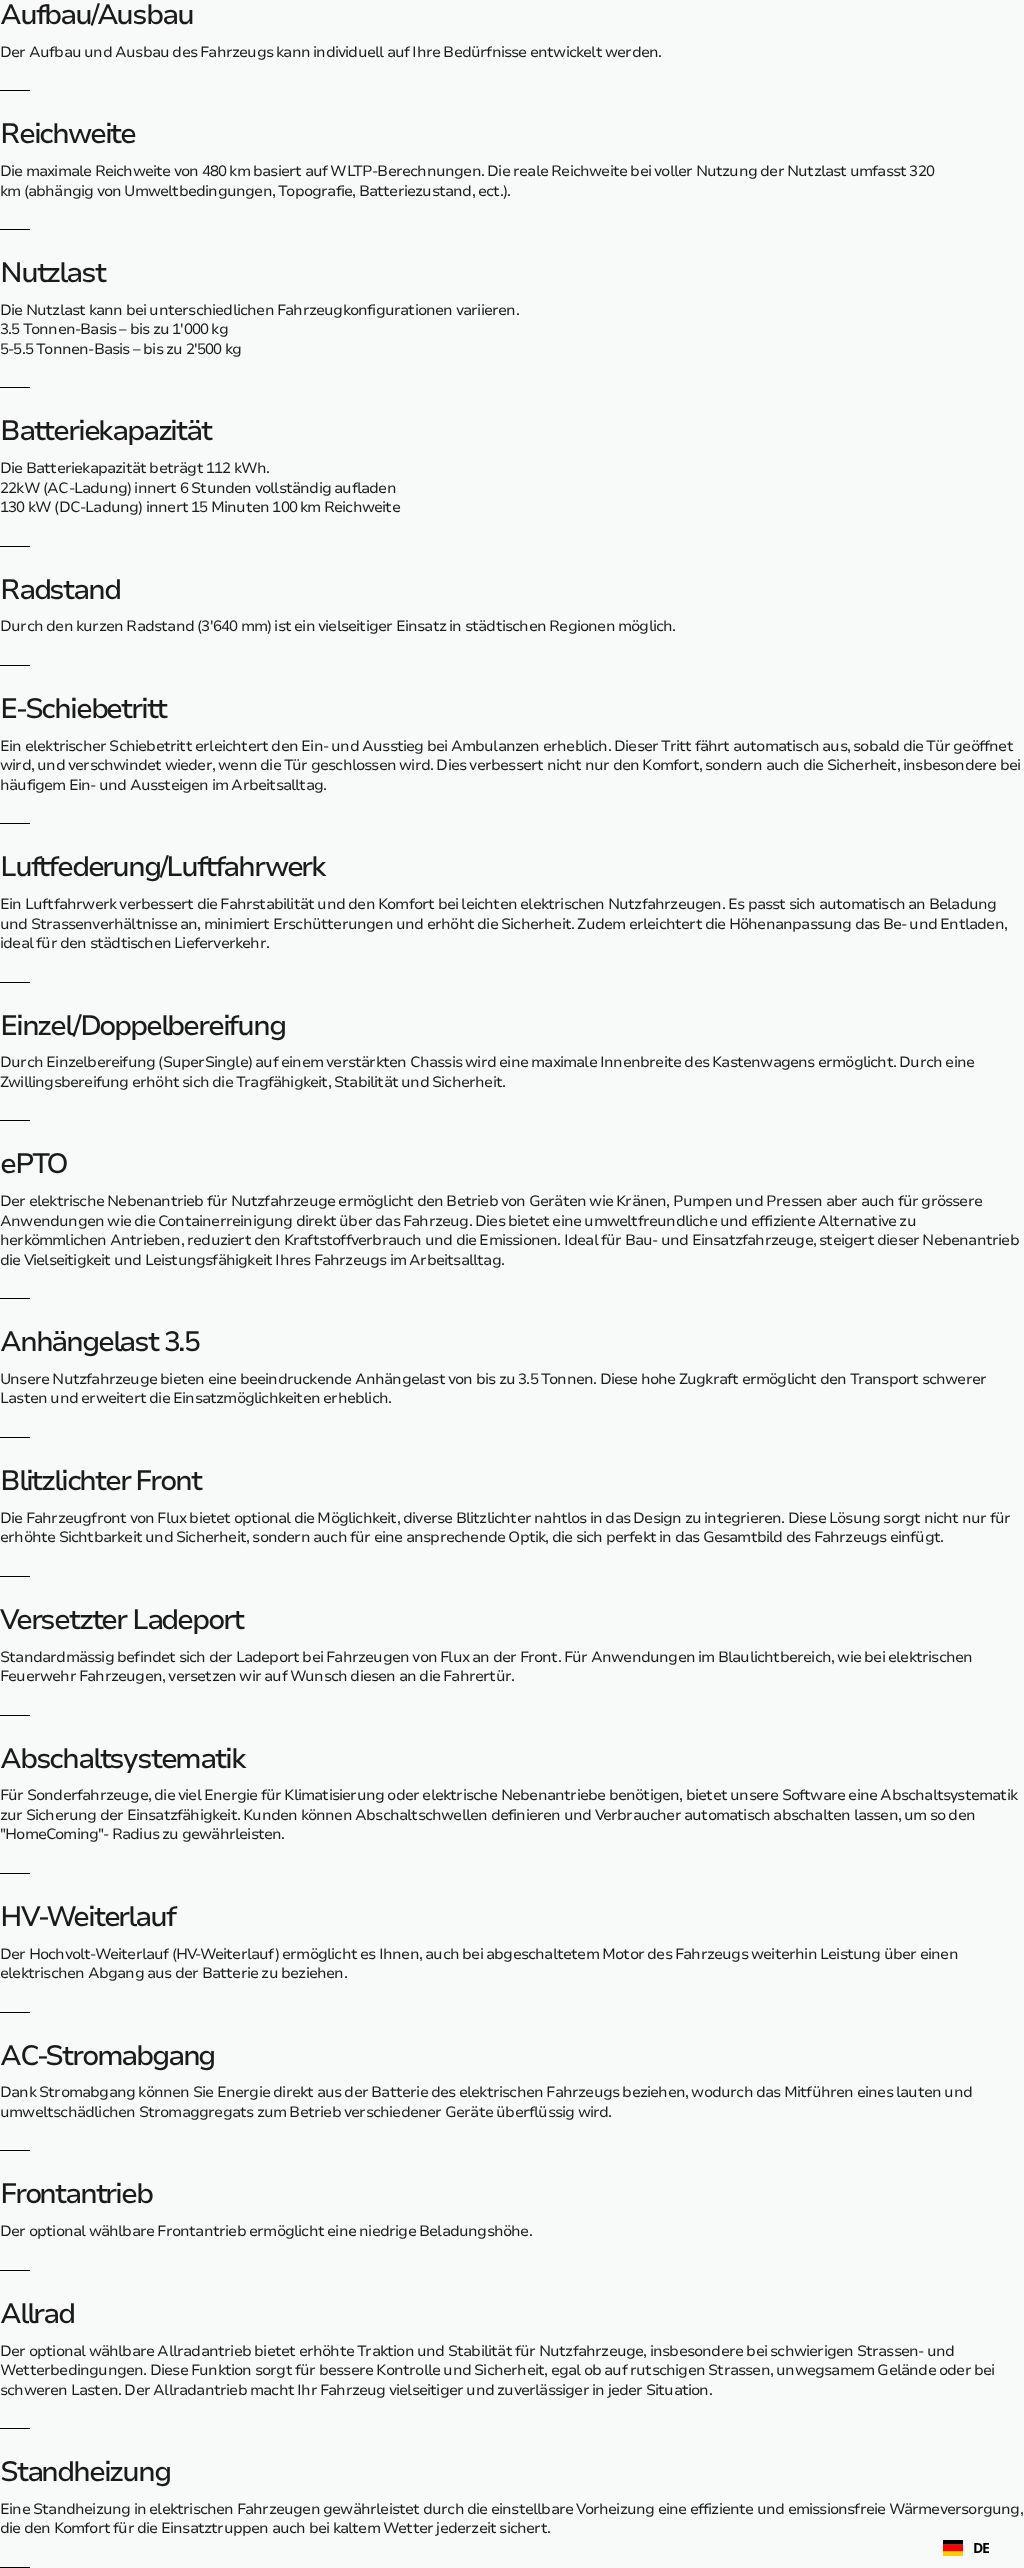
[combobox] (966, 2548)
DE (981, 2548)
